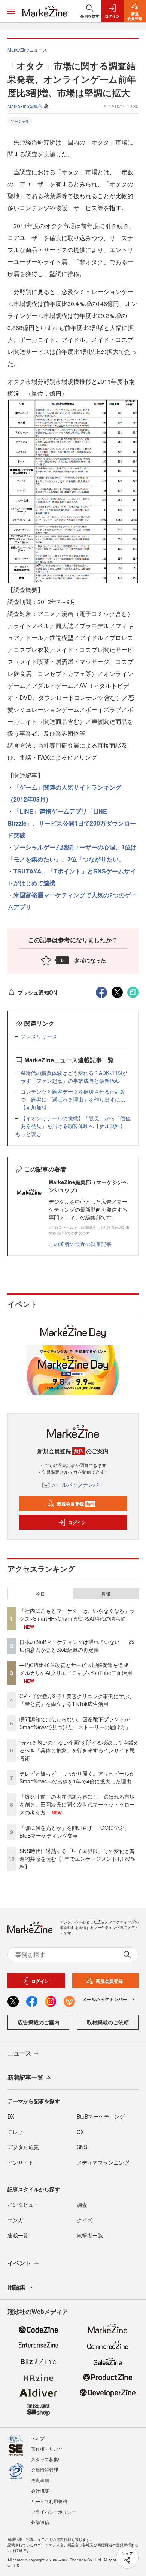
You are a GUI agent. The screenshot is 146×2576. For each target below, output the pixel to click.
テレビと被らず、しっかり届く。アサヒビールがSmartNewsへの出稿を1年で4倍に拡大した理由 (77, 1777)
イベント (19, 2263)
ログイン (77, 1522)
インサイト (21, 2162)
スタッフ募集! (45, 2459)
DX (11, 2116)
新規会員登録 (75, 1504)
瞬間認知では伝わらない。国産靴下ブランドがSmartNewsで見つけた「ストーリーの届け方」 (75, 1723)
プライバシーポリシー (54, 2511)
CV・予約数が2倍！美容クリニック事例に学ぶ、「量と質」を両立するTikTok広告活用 (77, 1700)
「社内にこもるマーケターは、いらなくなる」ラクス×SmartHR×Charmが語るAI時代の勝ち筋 (77, 1615)
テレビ (15, 2132)
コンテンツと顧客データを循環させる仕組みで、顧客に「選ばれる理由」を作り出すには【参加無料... (73, 1099)
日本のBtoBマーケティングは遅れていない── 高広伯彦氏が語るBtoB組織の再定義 (77, 1646)
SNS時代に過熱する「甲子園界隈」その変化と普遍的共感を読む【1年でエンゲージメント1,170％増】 (77, 1859)
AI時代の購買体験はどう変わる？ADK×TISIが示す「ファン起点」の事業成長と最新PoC (74, 1077)
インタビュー (23, 2205)
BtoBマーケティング (101, 2116)
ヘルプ (38, 2438)
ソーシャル (20, 121)
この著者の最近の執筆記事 (80, 1244)
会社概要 (40, 2491)
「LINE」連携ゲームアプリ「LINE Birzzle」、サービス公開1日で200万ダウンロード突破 (72, 823)
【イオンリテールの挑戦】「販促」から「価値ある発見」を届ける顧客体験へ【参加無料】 (76, 1122)
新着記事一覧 (25, 2077)
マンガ (15, 2220)
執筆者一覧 (90, 2235)
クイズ (85, 2220)
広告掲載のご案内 (39, 2022)
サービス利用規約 (49, 2501)
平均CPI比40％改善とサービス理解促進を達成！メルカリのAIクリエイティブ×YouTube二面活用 (77, 1669)
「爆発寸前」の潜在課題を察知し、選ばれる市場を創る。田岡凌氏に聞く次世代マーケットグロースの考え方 (77, 1804)
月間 (106, 1594)
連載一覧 (18, 2235)
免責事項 (40, 2480)
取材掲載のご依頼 (108, 2022)
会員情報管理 (45, 2470)
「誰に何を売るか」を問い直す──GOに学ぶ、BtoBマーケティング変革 (74, 1831)
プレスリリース (39, 1036)
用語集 (16, 2287)
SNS (82, 2147)
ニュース (19, 2053)
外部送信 (40, 2522)
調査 (82, 2205)
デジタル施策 (23, 2147)
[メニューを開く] (11, 11)
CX (80, 2132)
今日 (40, 1594)
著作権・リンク (47, 2449)
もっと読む (28, 1134)
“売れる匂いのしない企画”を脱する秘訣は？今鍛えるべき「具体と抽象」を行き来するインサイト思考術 (79, 1750)
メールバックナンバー (77, 1485)
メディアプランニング (103, 2162)
